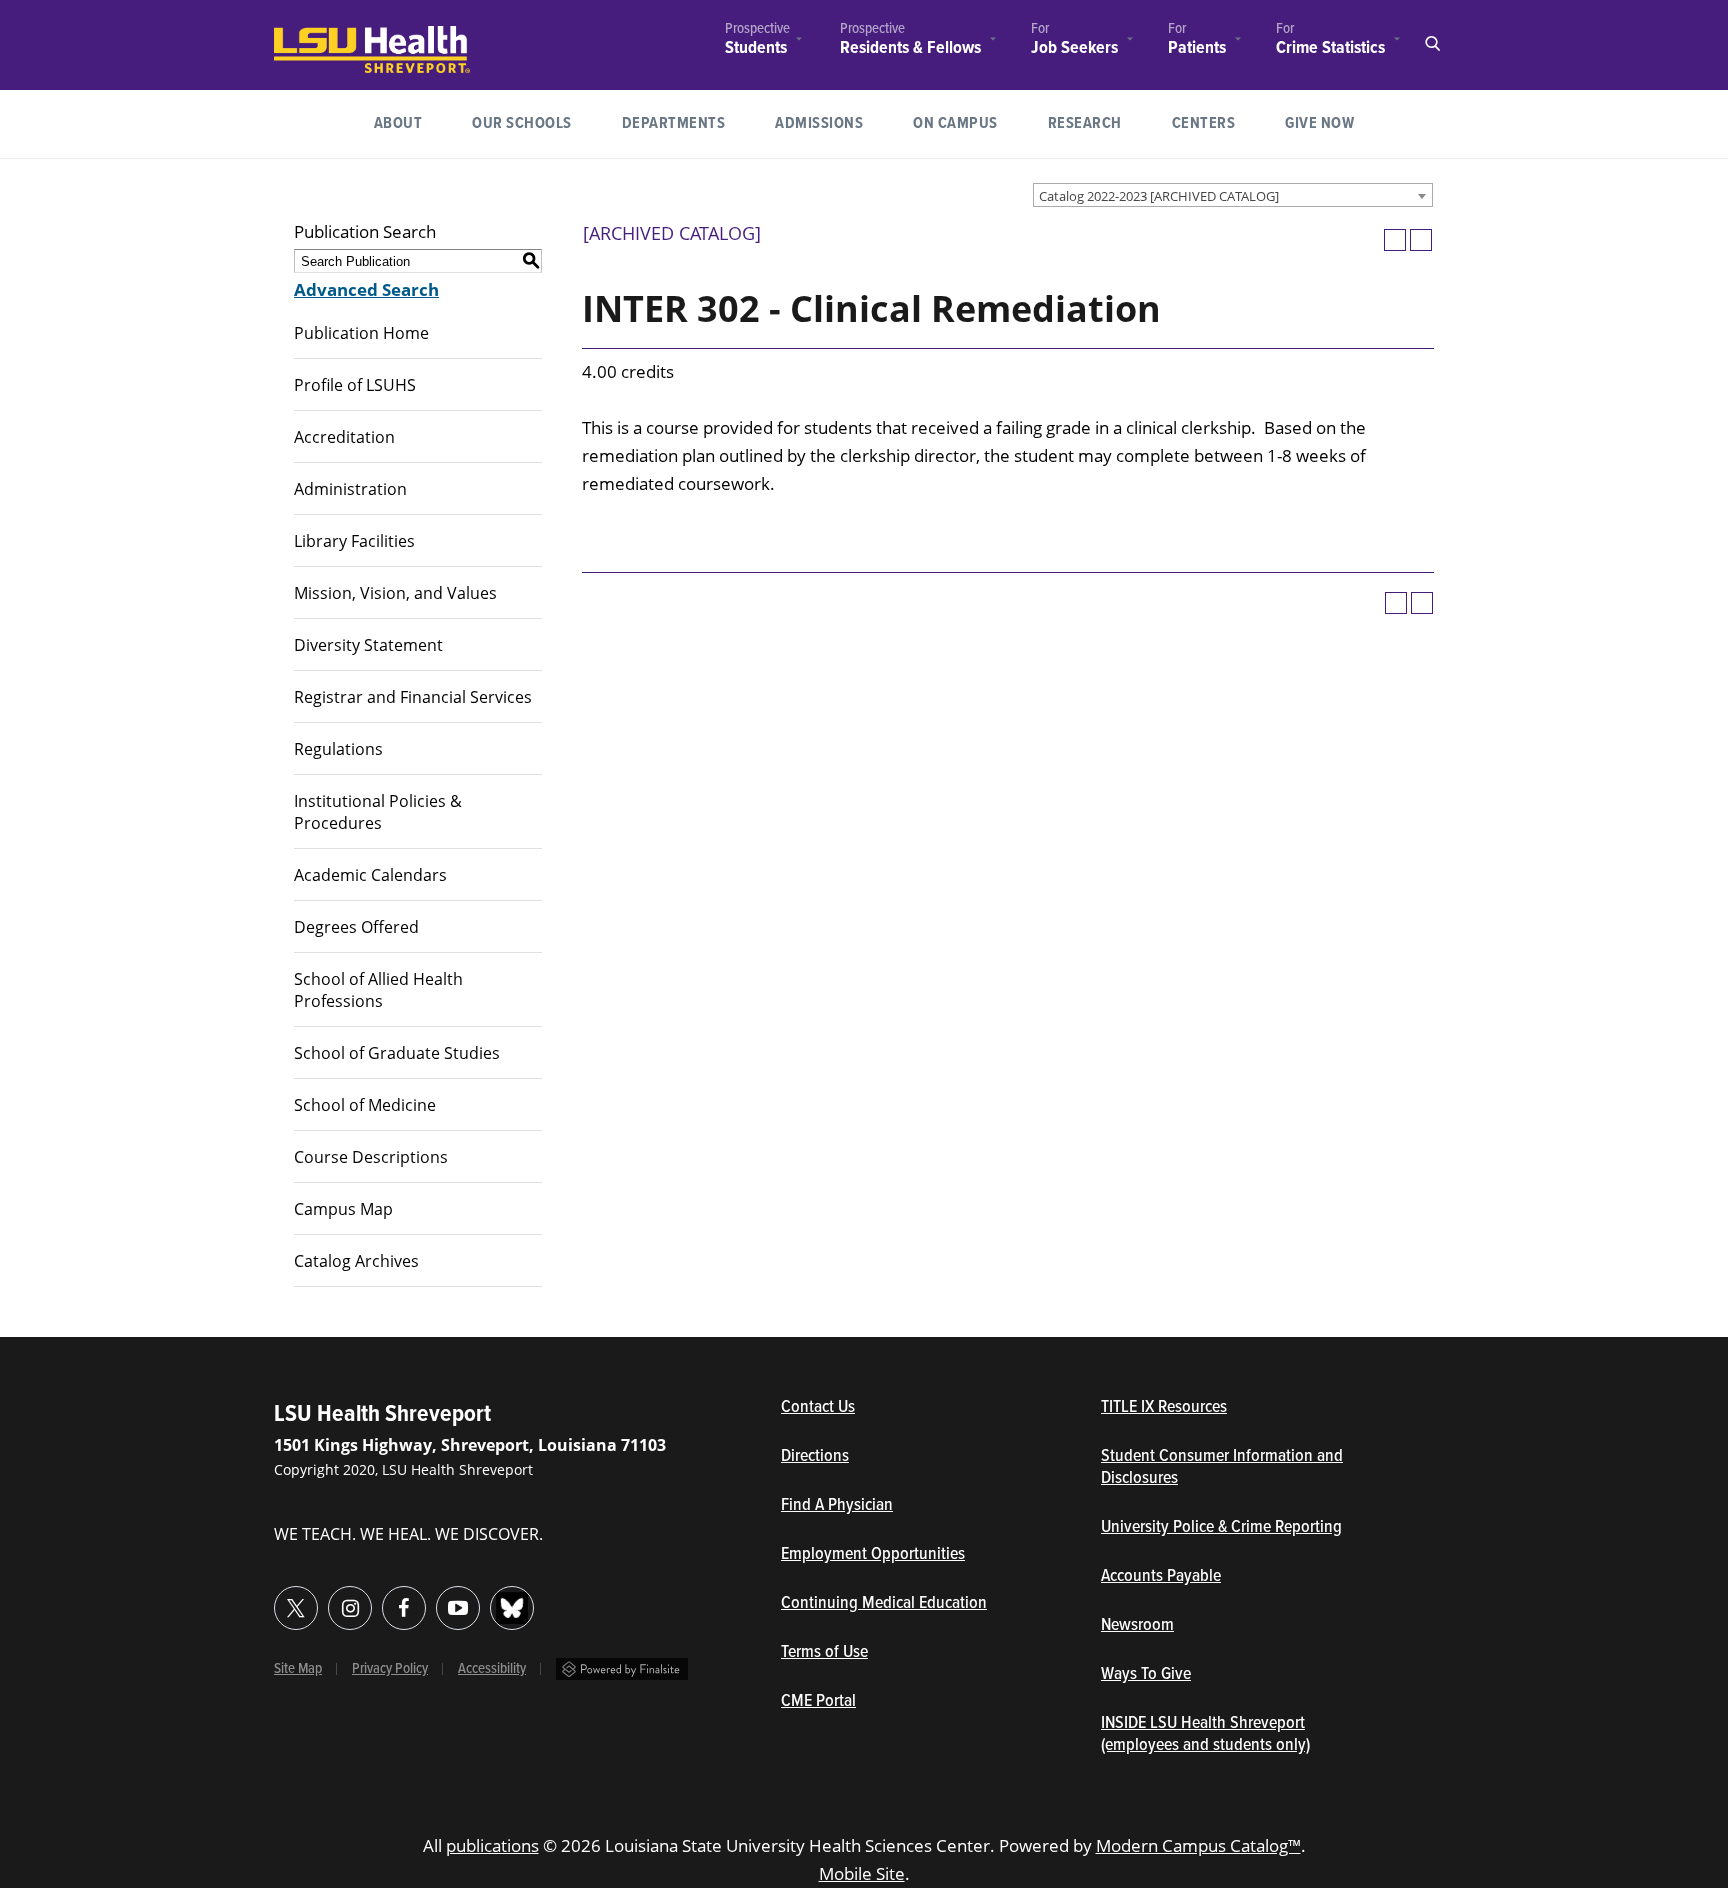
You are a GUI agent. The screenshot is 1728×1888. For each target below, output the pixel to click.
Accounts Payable (1161, 1577)
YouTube (458, 1608)
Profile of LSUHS (355, 385)
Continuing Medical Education (884, 1604)
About (398, 123)
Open (1432, 44)
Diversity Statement (368, 645)
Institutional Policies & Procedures (378, 812)
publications (492, 1845)
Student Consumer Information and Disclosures (1222, 1468)
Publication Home (361, 333)
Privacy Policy (390, 1669)
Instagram (350, 1608)
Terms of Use (824, 1653)
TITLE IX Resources (1164, 1408)
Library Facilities (354, 541)
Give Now (1319, 123)
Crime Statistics (1330, 48)
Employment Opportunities (873, 1555)
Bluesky (512, 1608)
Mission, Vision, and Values (395, 593)
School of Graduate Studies (397, 1053)
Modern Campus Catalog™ (1198, 1845)
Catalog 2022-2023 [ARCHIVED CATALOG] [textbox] (1159, 196)
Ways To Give (1146, 1675)
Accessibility (492, 1669)
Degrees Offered (356, 927)
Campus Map (343, 1209)
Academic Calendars (370, 875)
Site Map (298, 1669)
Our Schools (522, 123)
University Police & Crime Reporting (1221, 1528)
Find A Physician (837, 1506)
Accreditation (344, 437)
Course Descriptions (371, 1157)
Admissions (819, 123)
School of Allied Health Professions (378, 990)
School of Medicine (365, 1105)
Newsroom (1137, 1626)
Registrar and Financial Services (413, 697)
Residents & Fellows (910, 48)
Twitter (296, 1608)
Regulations (338, 749)
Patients (1197, 48)
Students (756, 48)
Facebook (404, 1608)
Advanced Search (366, 289)
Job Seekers (1074, 48)
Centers (1204, 123)
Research (1097, 123)
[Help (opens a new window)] (1421, 240)
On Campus (955, 123)
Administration (350, 489)
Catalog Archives (356, 1261)
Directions (815, 1457)
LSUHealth (315, 35)
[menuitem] (757, 41)
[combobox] (1233, 195)
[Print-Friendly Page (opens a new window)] (1395, 240)
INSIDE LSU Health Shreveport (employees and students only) (1205, 1735)
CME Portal (911, 1702)
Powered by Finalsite (622, 1669)
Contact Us (910, 1408)
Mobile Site (862, 1873)
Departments (674, 123)
